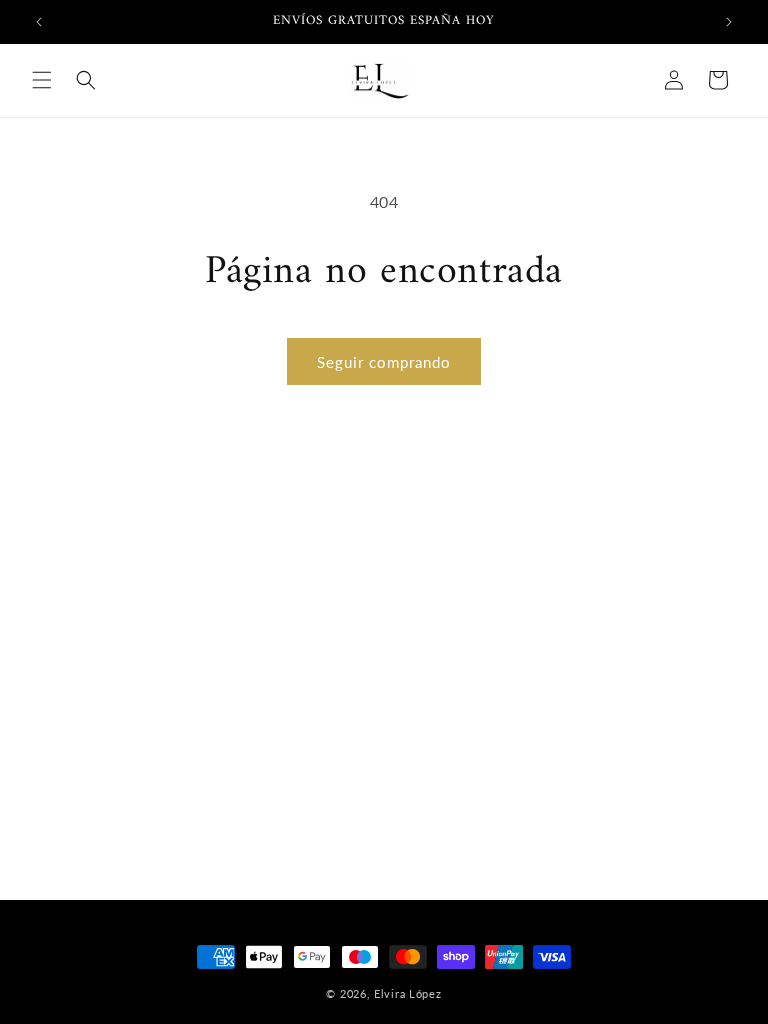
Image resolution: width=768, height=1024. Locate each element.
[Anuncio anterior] (39, 22)
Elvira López (407, 993)
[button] (42, 80)
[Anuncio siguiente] (729, 22)
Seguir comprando (384, 362)
